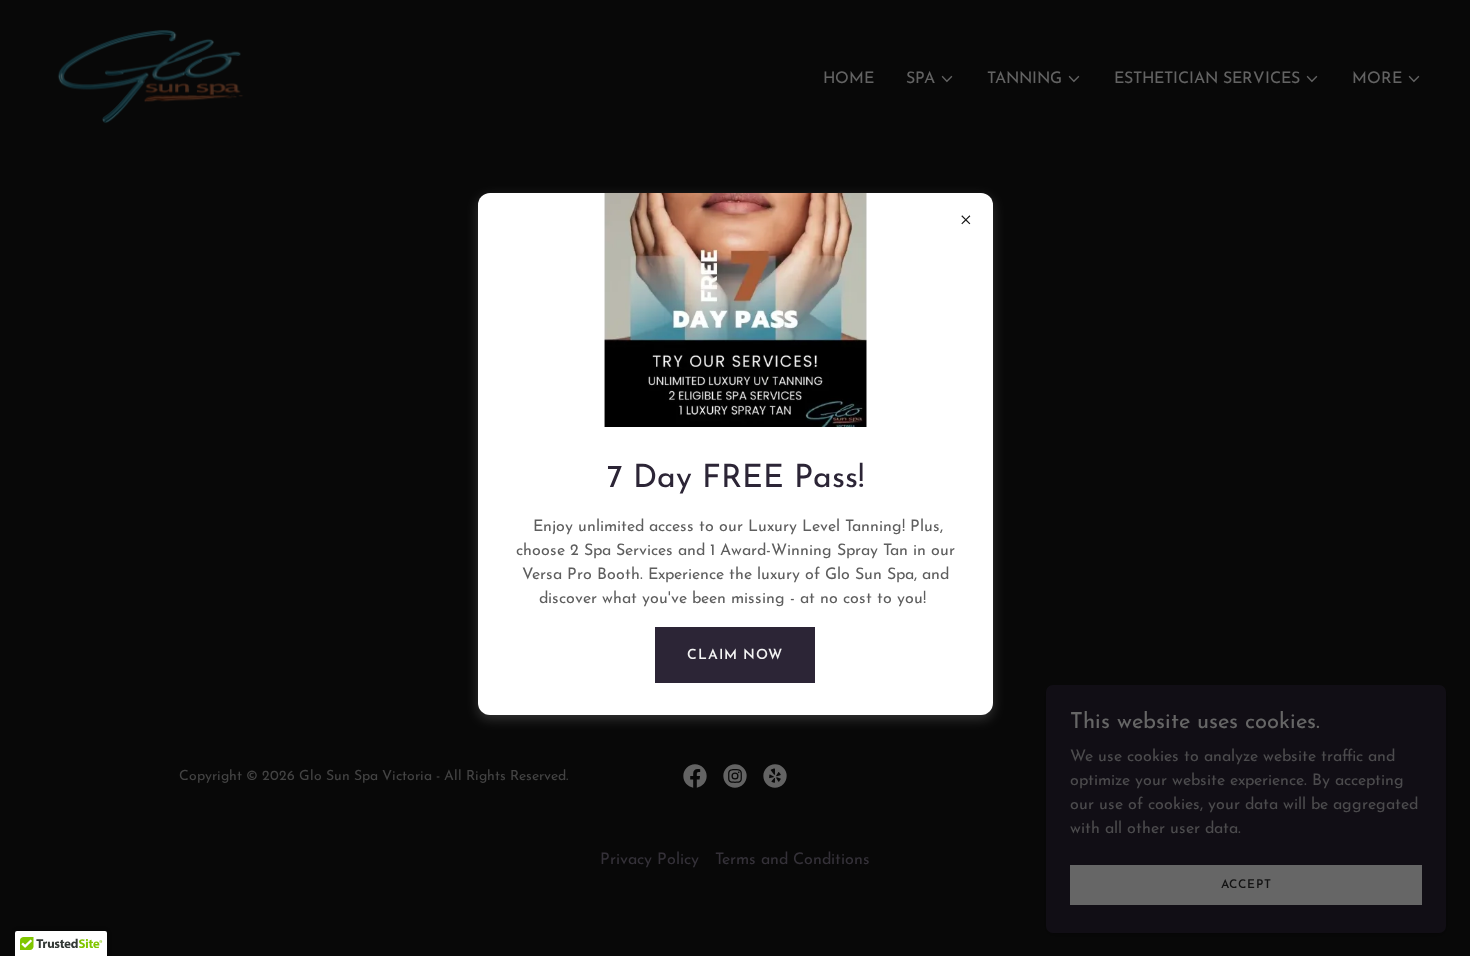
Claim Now (735, 655)
